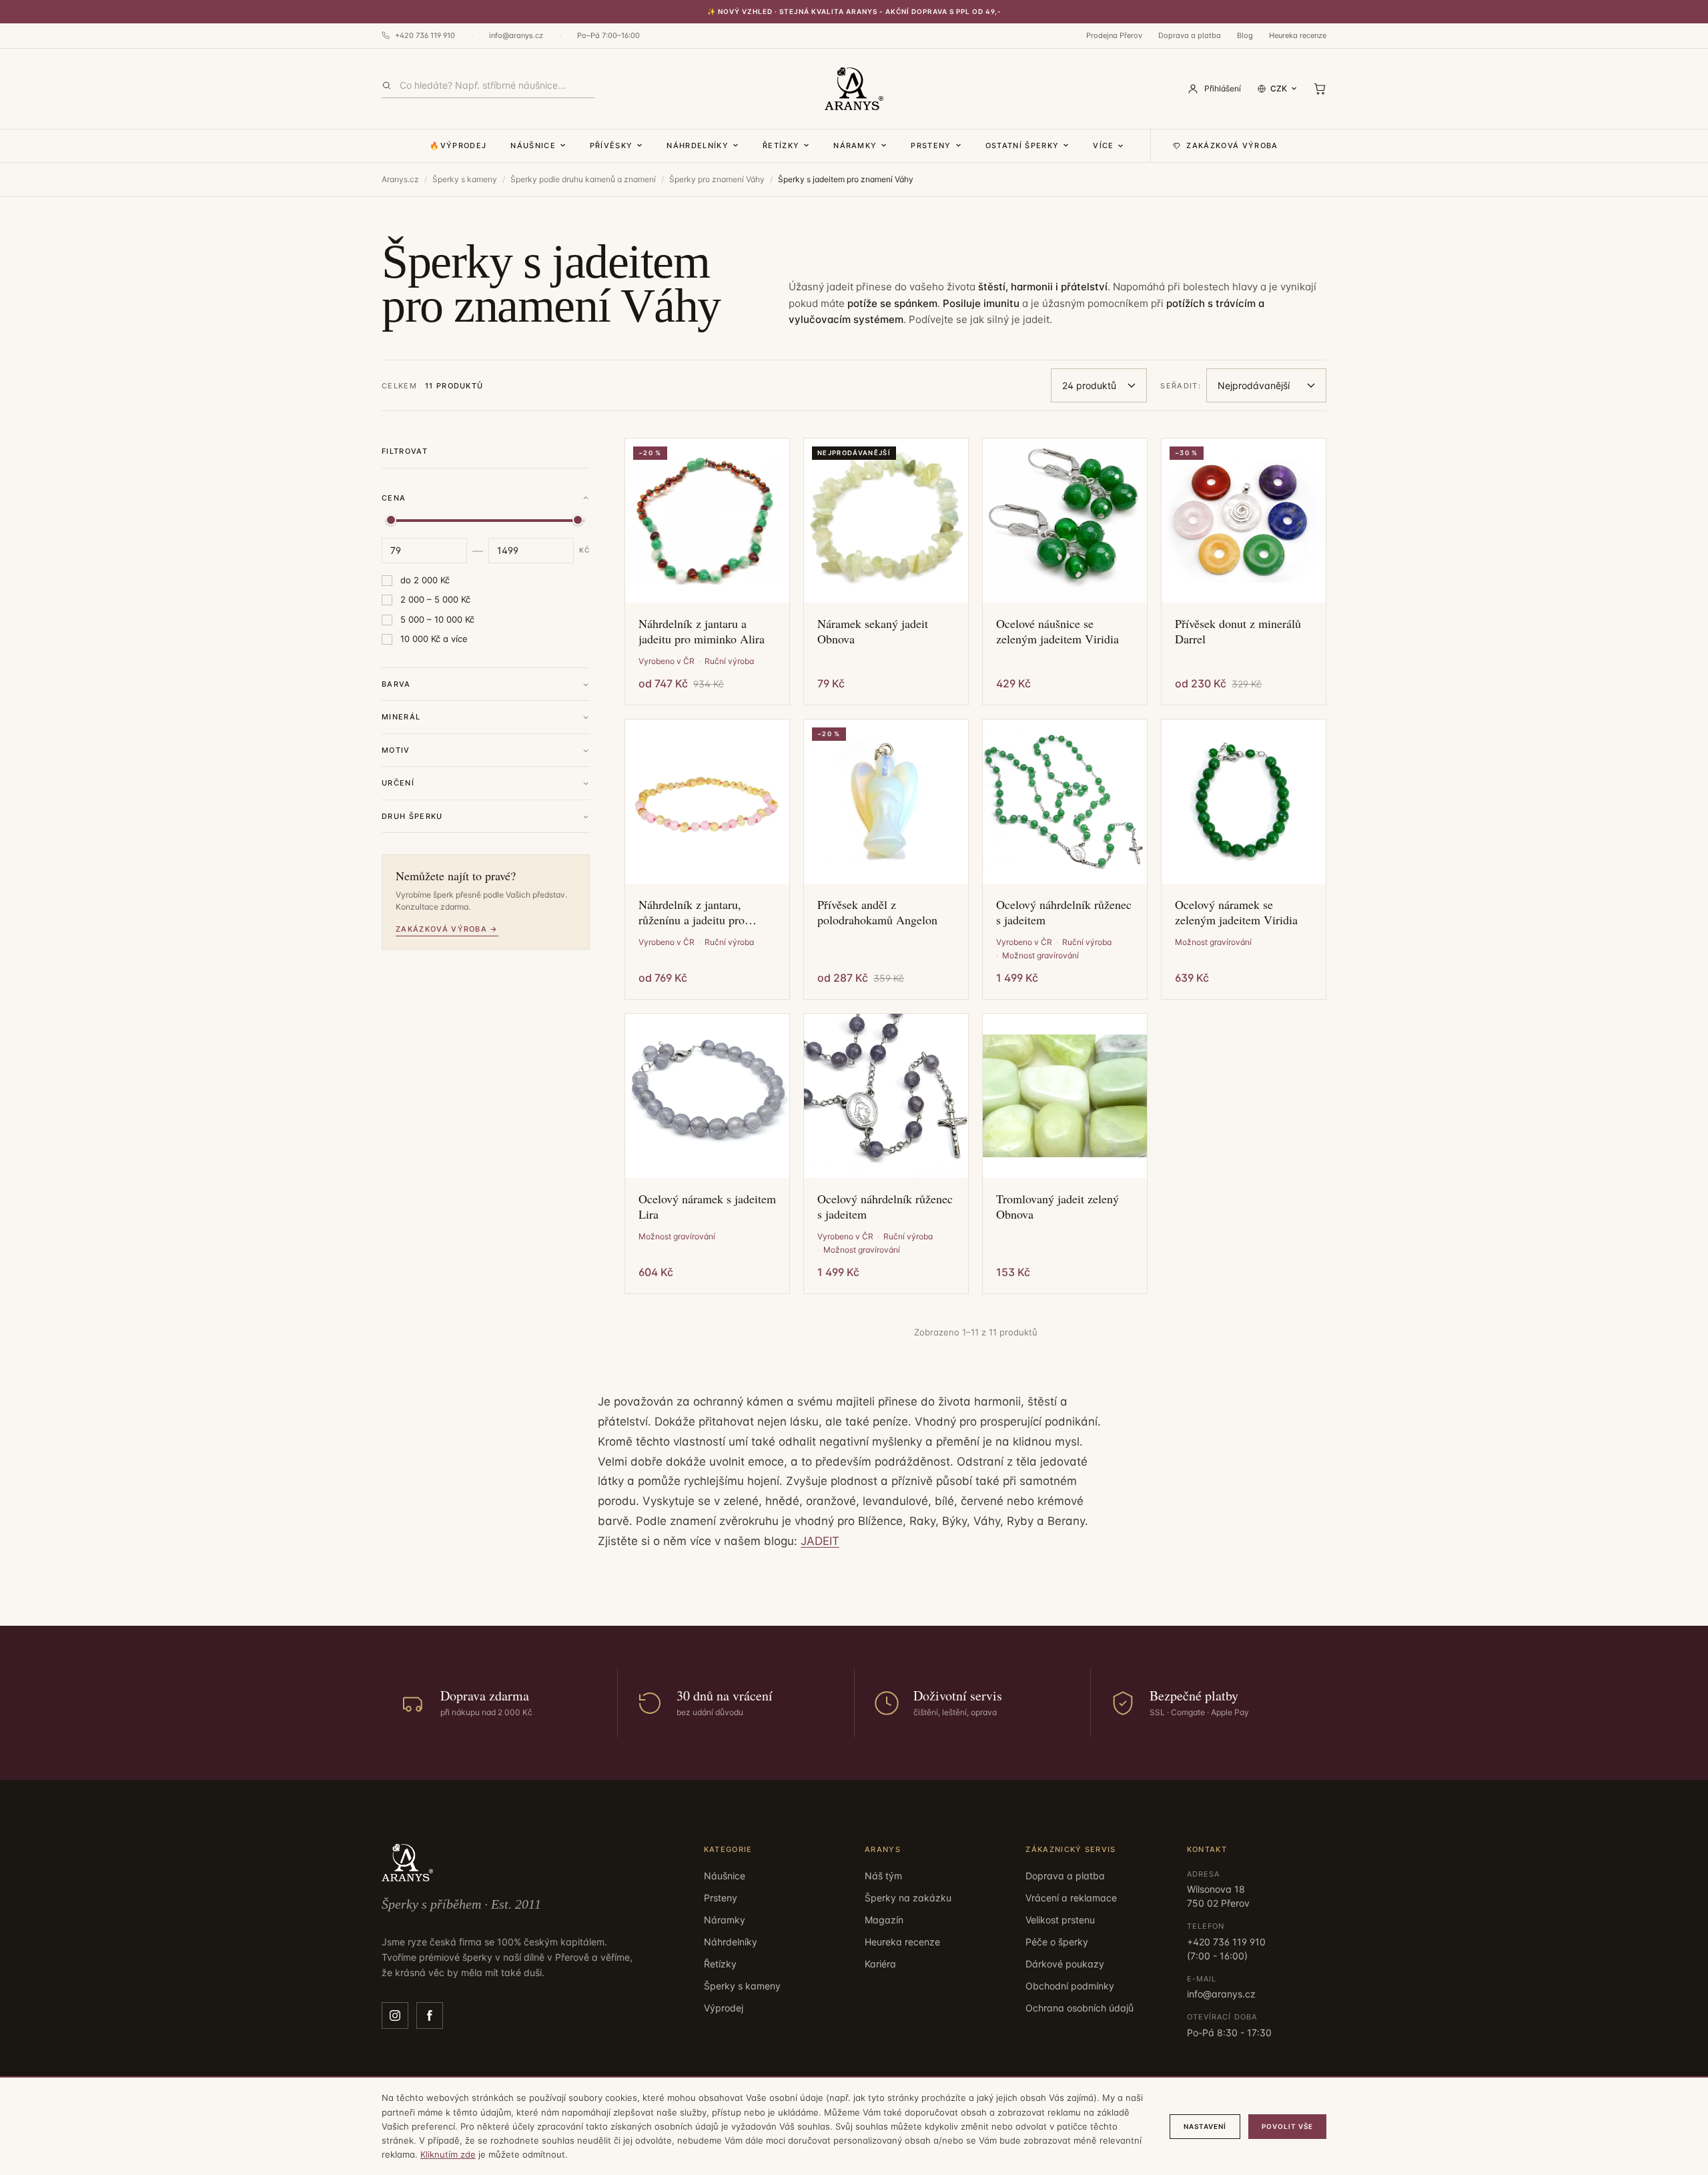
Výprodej (724, 2008)
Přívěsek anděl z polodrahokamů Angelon (877, 912)
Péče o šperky (1057, 1942)
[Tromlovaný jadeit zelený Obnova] (1065, 1096)
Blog (1245, 35)
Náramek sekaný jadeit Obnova (873, 631)
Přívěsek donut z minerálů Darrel (1238, 631)
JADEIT (820, 1541)
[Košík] (1320, 89)
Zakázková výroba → (447, 929)
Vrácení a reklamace (1071, 1898)
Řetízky (781, 145)
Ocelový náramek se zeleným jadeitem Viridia (1236, 912)
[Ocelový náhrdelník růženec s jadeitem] (1065, 802)
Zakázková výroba (1232, 145)
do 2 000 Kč (425, 580)
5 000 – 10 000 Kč (437, 619)
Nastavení (1205, 2126)
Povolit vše (1287, 2126)
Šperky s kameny (465, 179)
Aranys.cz (400, 179)
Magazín (884, 1920)
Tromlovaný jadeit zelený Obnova (1057, 1206)
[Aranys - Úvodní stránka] (854, 89)
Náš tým (883, 1876)
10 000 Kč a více (434, 639)
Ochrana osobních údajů (1080, 2008)
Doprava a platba (1190, 35)
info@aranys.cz (516, 35)
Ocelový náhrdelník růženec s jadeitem (1064, 912)
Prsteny (931, 145)
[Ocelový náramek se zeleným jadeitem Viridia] (1244, 802)
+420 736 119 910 (425, 35)
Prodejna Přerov (1114, 35)
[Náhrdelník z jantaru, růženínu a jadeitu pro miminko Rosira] (707, 802)
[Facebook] (430, 2015)
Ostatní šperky (1022, 145)
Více (1103, 145)
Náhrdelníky (698, 145)
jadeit (1036, 319)
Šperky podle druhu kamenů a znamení (583, 179)
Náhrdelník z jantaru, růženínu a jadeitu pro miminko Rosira (692, 912)
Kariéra (880, 1964)
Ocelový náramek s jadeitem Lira (707, 1206)
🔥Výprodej (458, 145)
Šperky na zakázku (908, 1898)
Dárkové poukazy (1065, 1964)
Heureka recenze (1298, 35)
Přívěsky (611, 145)
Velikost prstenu (1060, 1920)
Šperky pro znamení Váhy (717, 179)
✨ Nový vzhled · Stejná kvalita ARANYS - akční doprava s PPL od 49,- (854, 11)
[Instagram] (395, 2015)
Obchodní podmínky (1070, 1986)
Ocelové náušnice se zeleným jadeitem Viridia (1057, 631)
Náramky (855, 145)
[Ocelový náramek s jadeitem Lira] (707, 1096)
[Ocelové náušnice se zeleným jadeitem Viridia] (1065, 521)
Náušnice (533, 145)
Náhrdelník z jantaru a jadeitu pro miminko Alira (702, 631)
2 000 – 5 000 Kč (435, 600)
